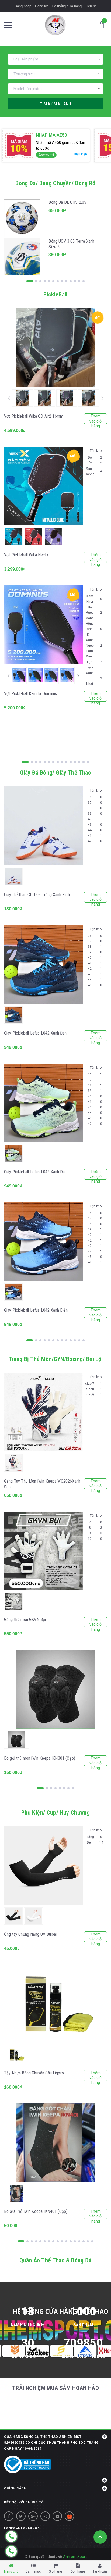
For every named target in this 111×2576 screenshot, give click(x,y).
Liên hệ (91, 6)
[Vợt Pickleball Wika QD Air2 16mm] (55, 348)
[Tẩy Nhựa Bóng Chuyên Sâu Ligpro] (55, 2004)
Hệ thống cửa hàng (67, 6)
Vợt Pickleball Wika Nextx (26, 555)
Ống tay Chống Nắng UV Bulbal (30, 1934)
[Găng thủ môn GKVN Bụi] (43, 1551)
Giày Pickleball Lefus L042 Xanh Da (34, 1172)
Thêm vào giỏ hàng (96, 419)
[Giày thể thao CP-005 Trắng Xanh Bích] (43, 826)
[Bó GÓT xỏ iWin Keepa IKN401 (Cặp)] (55, 2143)
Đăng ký (41, 6)
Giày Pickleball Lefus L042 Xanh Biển (36, 1310)
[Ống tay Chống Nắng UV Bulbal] (43, 1865)
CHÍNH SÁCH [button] (15, 2488)
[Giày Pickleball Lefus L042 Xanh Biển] (43, 1242)
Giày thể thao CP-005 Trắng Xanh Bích (37, 895)
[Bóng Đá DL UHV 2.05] (22, 218)
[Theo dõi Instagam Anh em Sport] (45, 2516)
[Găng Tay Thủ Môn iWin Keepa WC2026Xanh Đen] (43, 1412)
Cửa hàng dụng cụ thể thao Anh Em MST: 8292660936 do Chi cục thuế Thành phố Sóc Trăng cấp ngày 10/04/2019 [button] (51, 2443)
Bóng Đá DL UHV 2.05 (67, 202)
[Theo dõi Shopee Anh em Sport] (69, 2516)
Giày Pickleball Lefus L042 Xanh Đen (35, 1033)
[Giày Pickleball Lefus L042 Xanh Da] (43, 1103)
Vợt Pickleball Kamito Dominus (31, 694)
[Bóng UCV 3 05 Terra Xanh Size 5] (22, 257)
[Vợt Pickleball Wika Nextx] (43, 486)
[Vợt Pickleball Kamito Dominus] (43, 625)
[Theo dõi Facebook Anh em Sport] (9, 2516)
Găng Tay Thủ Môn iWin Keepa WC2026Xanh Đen (42, 1484)
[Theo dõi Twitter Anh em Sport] (21, 2516)
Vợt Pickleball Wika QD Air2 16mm (34, 416)
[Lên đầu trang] (100, 2537)
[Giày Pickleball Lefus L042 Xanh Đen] (43, 964)
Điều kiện (80, 154)
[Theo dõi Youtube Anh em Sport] (57, 2516)
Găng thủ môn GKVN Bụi (25, 1620)
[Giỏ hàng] (103, 24)
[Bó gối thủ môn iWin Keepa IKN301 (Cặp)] (55, 1689)
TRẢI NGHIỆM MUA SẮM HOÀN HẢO (55, 2388)
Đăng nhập (23, 6)
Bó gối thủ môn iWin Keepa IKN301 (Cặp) (40, 1758)
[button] (55, 2477)
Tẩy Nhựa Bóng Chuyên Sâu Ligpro (34, 2073)
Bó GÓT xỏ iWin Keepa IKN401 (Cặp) (36, 2211)
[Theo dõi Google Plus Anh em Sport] (33, 2516)
